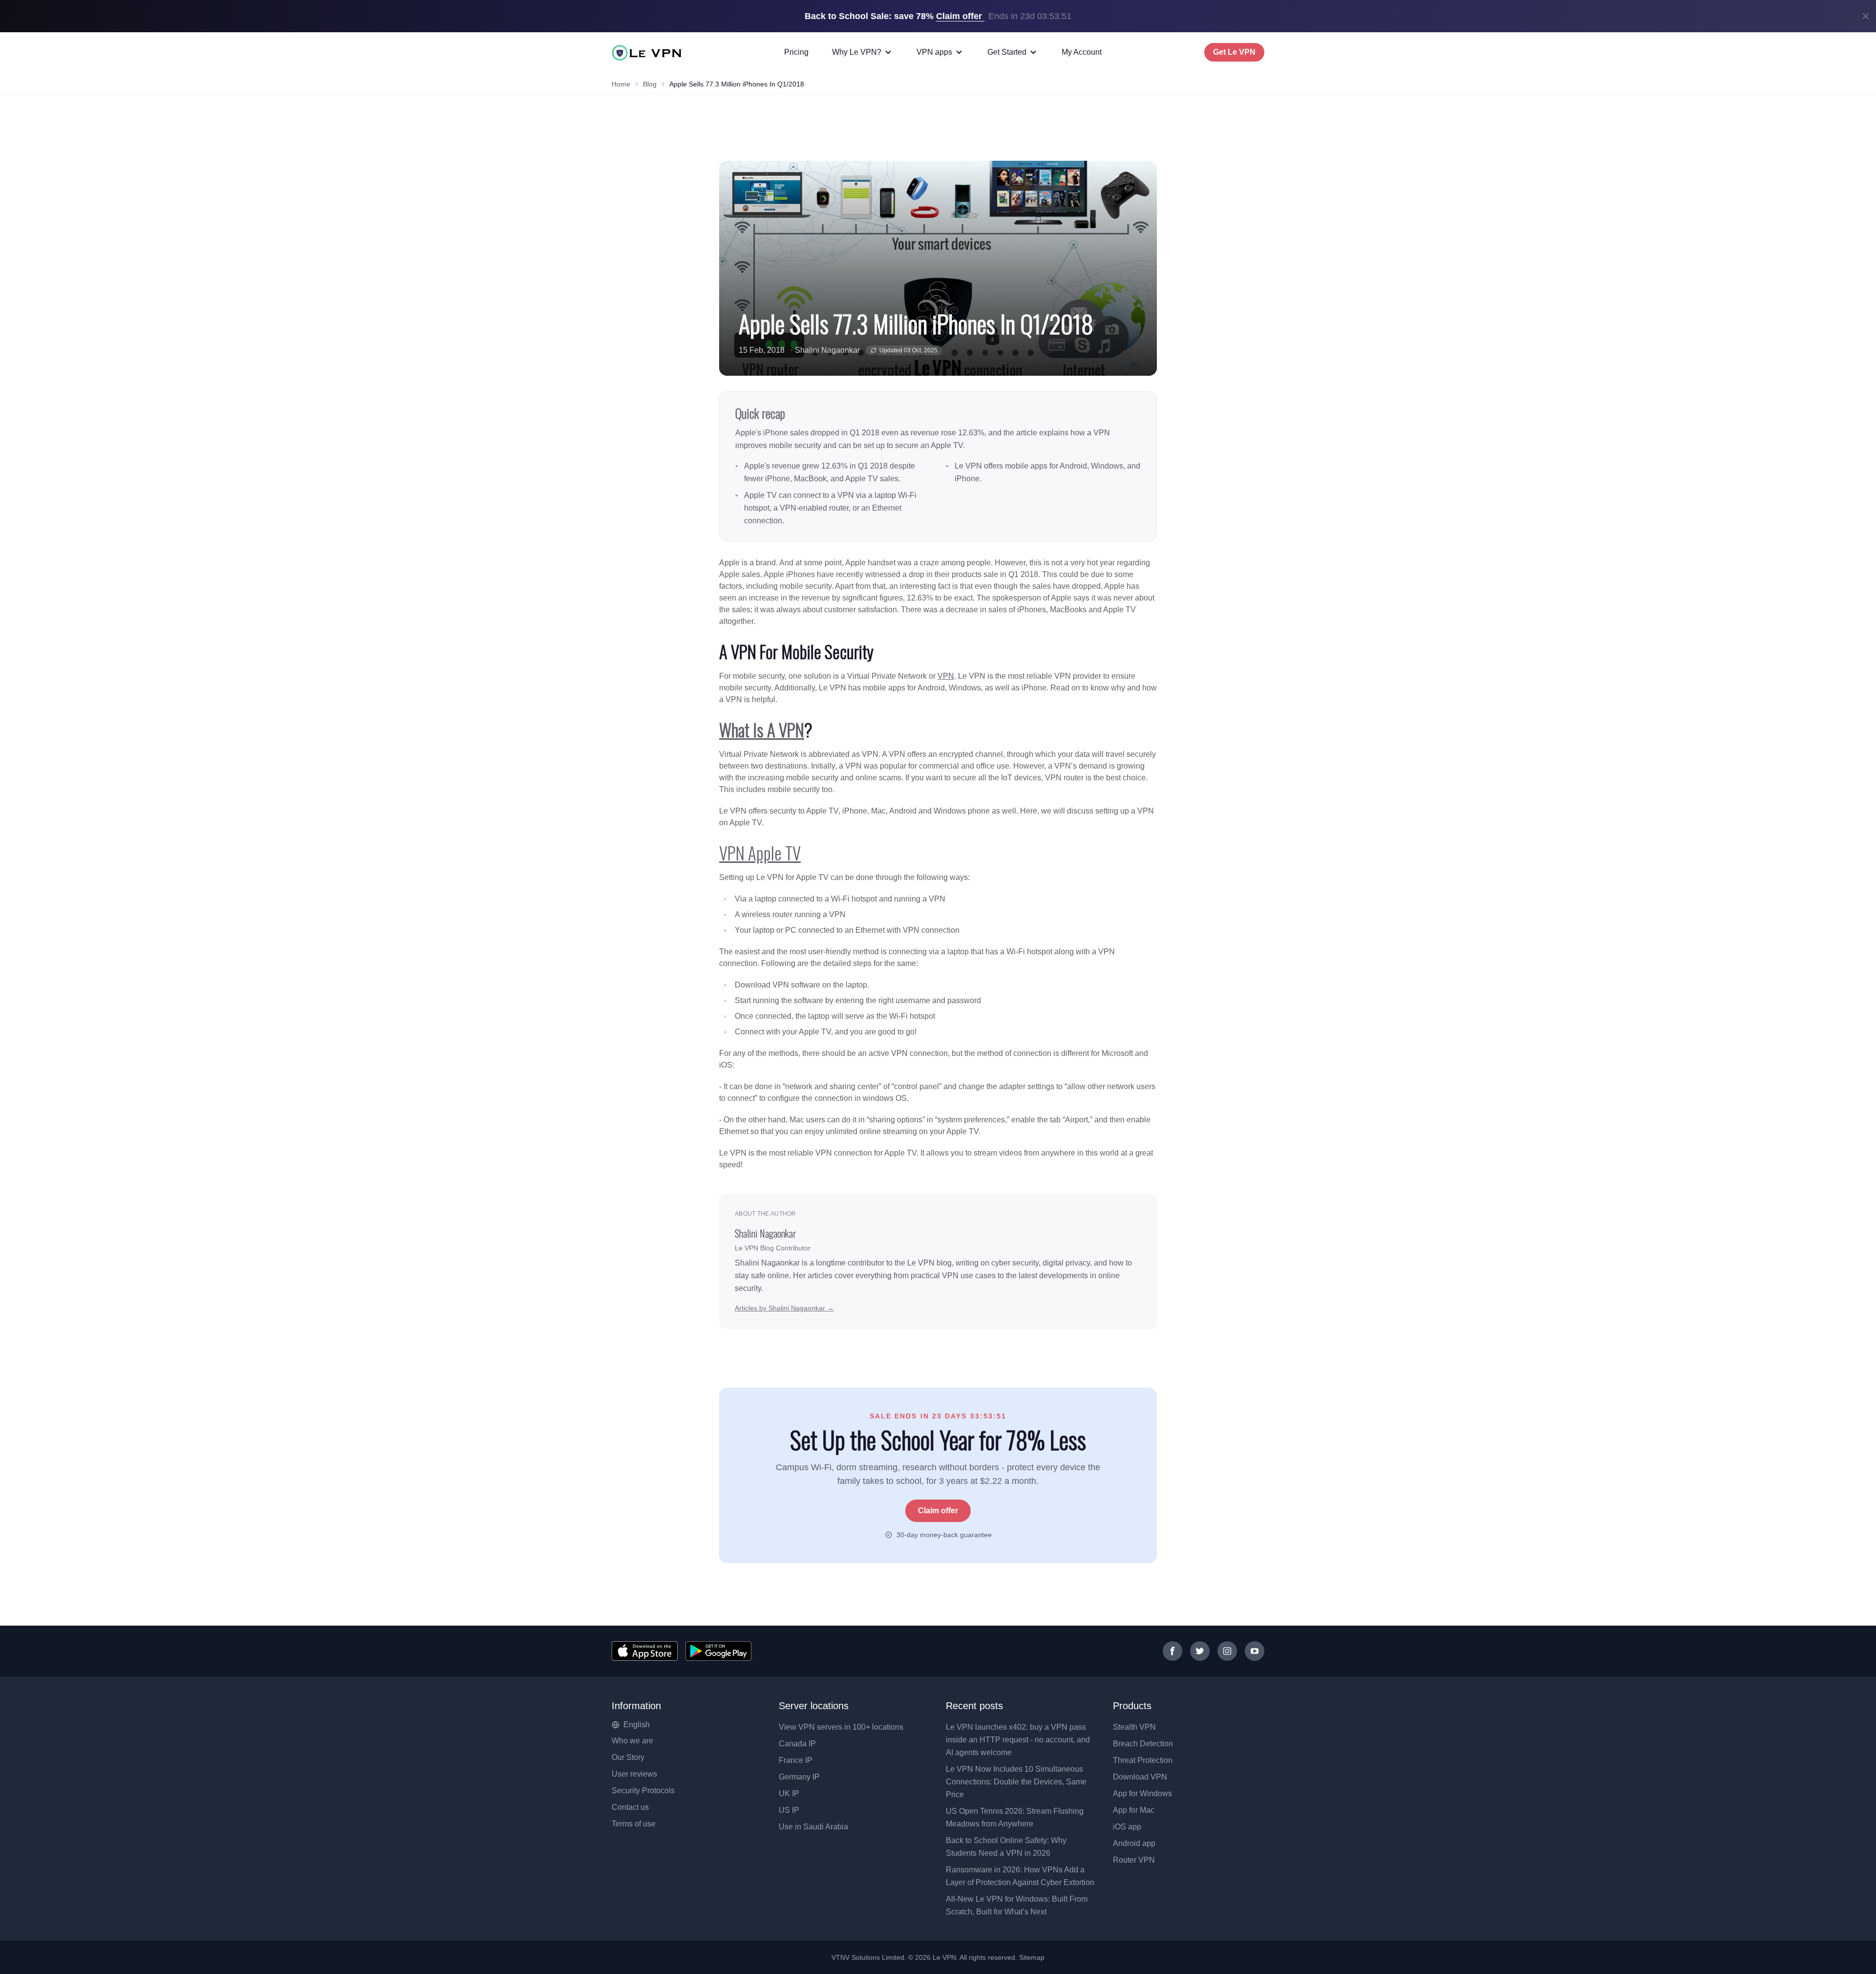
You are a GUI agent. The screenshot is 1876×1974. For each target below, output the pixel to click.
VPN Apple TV (760, 853)
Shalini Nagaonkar (827, 350)
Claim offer (938, 1511)
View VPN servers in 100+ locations (841, 1727)
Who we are (632, 1741)
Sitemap (1032, 1957)
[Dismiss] (1866, 16)
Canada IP (797, 1744)
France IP (796, 1760)
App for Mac (1134, 1810)
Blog (650, 84)
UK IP (789, 1793)
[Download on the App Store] (645, 1651)
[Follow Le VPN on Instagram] (1227, 1651)
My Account (1082, 52)
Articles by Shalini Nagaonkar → (784, 1308)
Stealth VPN (1134, 1727)
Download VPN (1140, 1777)
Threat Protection (1143, 1760)
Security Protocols (643, 1791)
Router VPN (1134, 1860)
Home (621, 84)
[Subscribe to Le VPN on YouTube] (1255, 1651)
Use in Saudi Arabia (813, 1827)
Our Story (628, 1757)
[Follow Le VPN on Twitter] (1200, 1651)
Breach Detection (1143, 1744)
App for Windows (1142, 1793)
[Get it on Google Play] (718, 1651)
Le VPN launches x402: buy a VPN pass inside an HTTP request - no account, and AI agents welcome (1018, 1740)
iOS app (1127, 1827)
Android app (1134, 1843)
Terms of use (634, 1824)
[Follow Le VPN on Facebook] (1172, 1651)
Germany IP (799, 1777)
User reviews (634, 1774)
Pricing (796, 52)
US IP (789, 1810)
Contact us (630, 1807)
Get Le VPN (1234, 52)
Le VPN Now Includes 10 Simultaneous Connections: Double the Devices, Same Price (1016, 1782)
